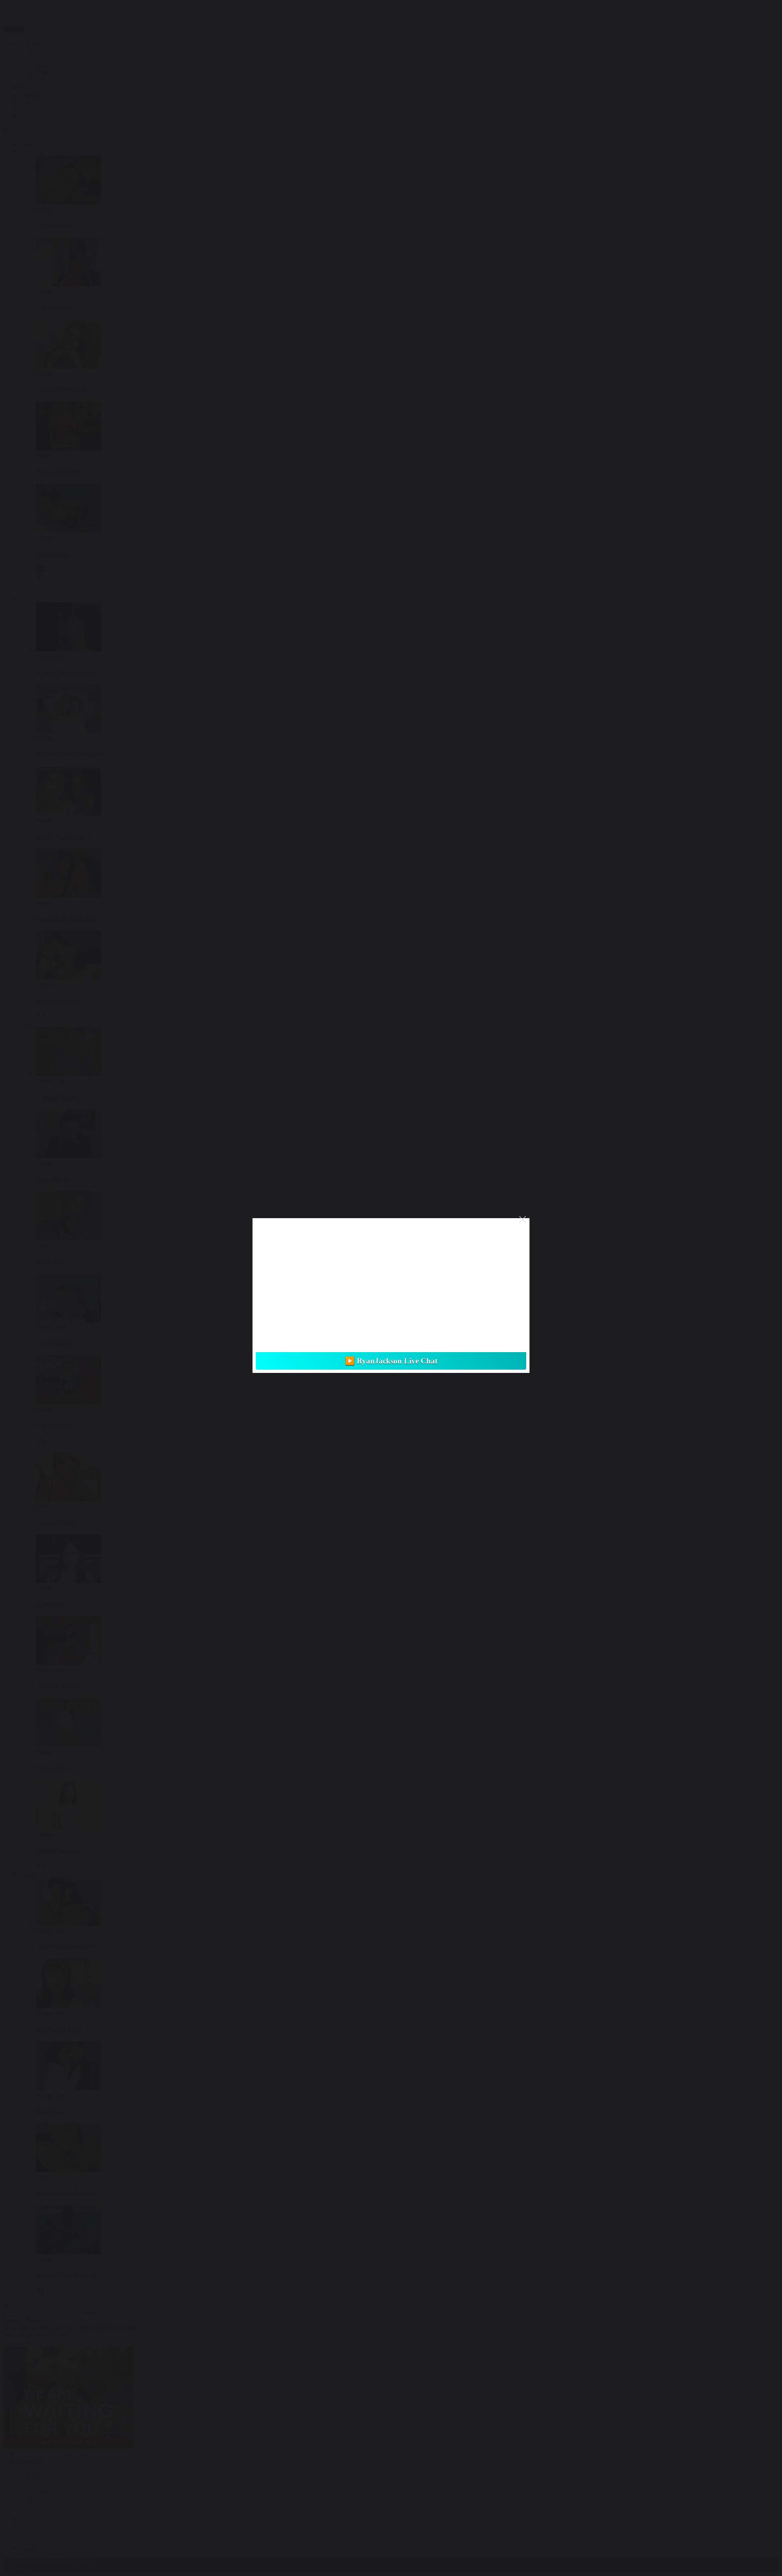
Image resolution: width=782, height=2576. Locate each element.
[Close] (523, 1219)
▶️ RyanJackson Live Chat (391, 1361)
